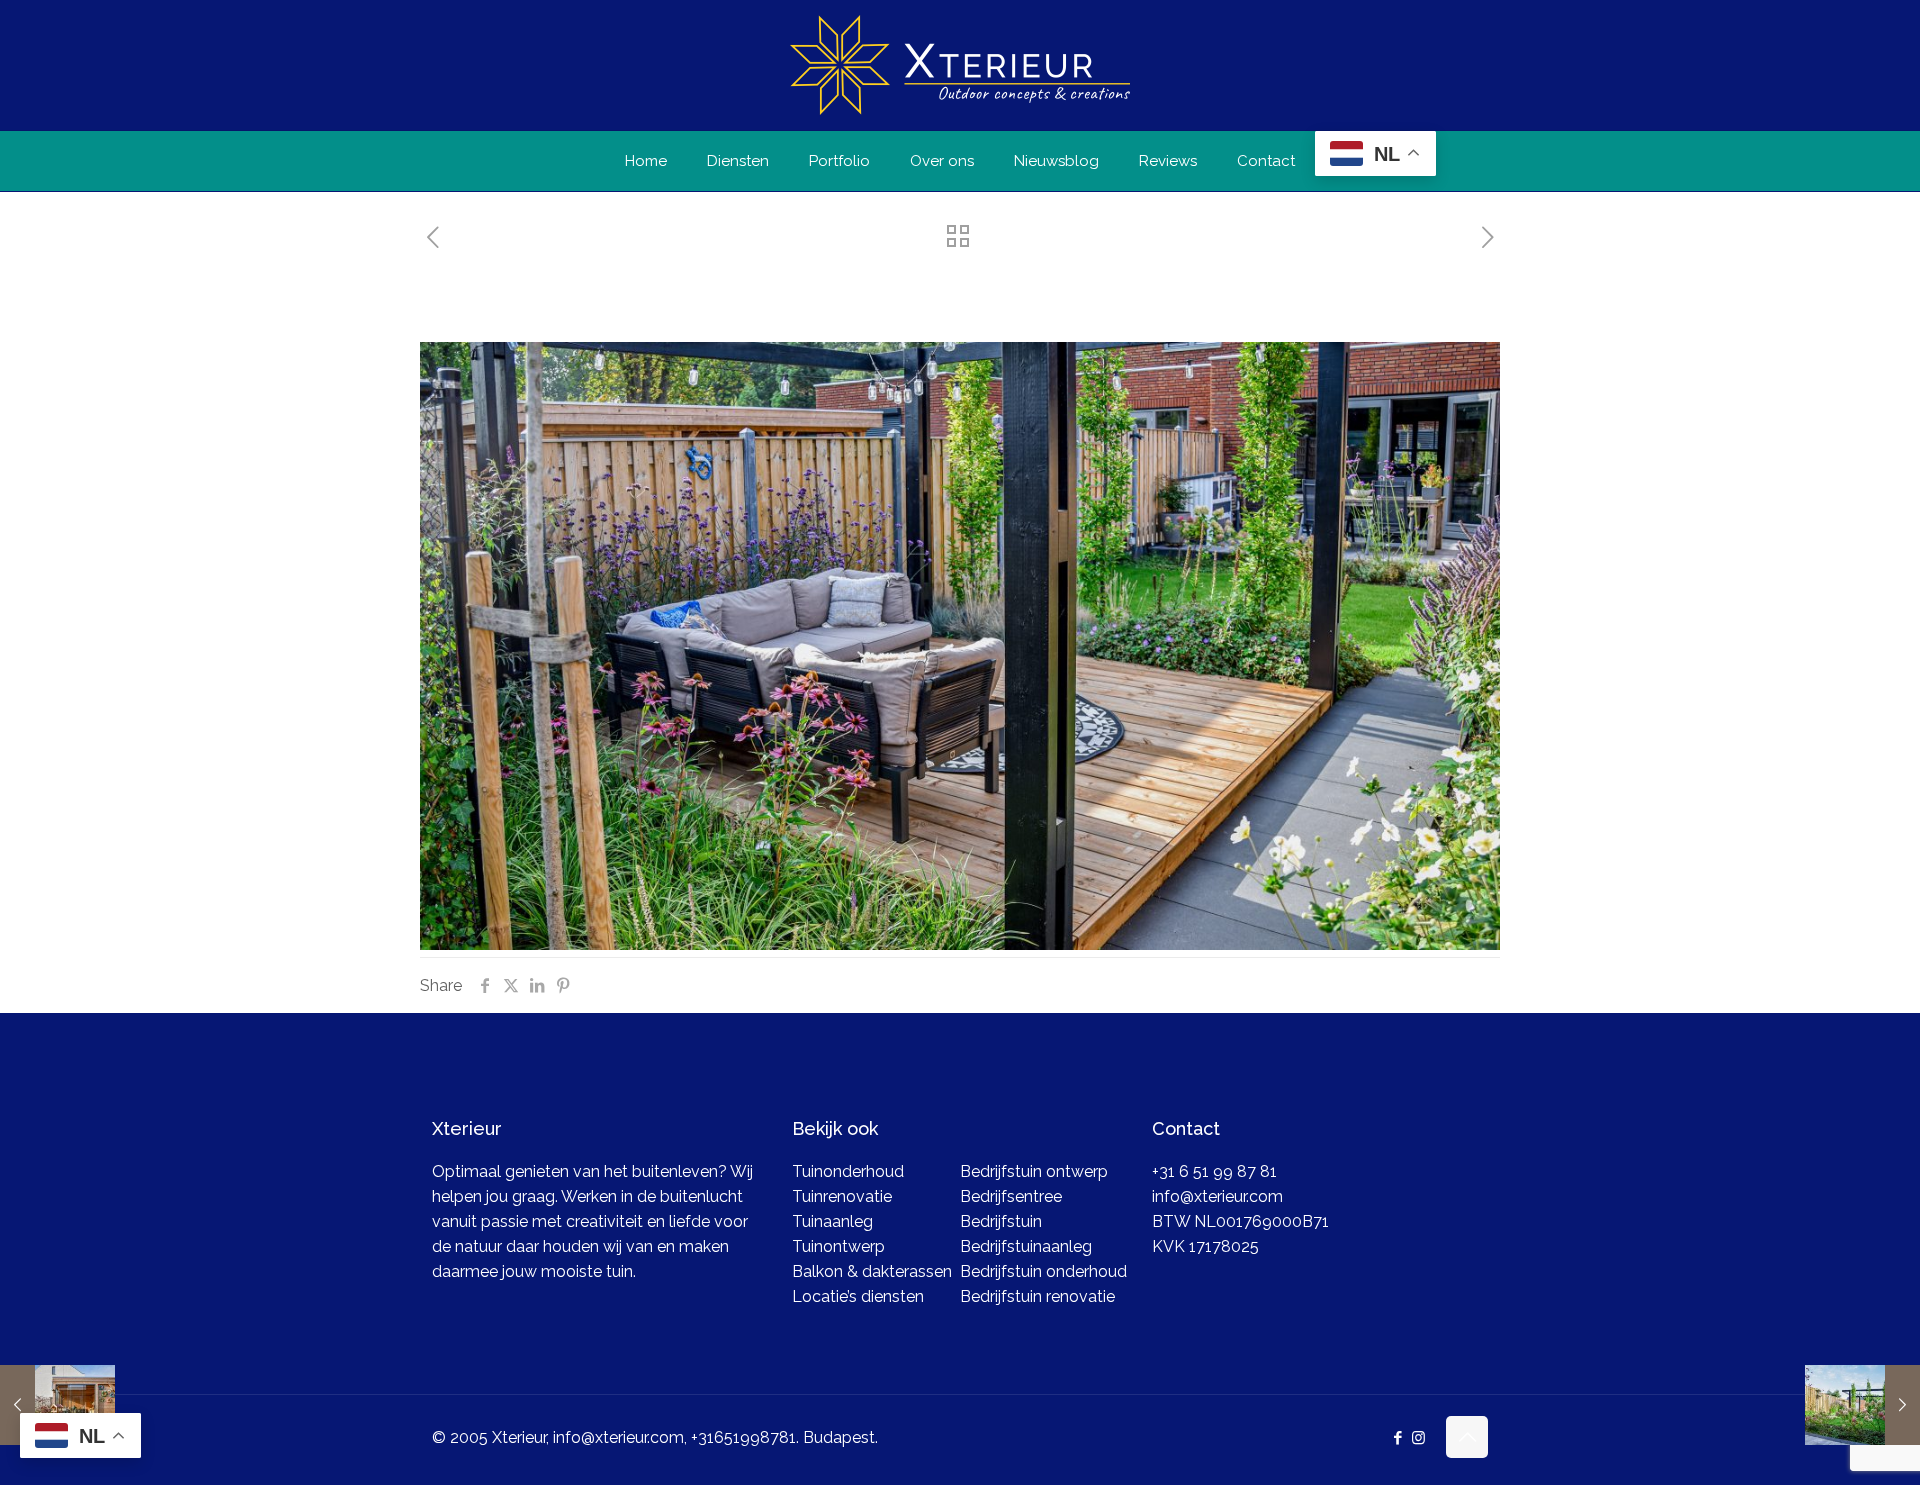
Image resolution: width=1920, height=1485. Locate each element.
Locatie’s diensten (858, 1296)
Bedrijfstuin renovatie (1037, 1296)
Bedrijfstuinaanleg (1026, 1246)
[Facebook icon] (1397, 1438)
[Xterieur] (960, 65)
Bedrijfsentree (1011, 1196)
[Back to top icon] (1467, 1437)
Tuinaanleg (832, 1221)
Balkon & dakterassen (872, 1271)
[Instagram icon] (1418, 1438)
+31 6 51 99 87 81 (1214, 1171)
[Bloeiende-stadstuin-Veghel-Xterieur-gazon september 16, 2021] (1862, 1405)
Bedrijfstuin (1001, 1221)
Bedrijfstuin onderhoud (1043, 1271)
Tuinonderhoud (848, 1171)
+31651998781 (743, 1437)
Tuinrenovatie (842, 1196)
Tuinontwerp (838, 1246)
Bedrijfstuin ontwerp (1034, 1171)
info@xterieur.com (1217, 1196)
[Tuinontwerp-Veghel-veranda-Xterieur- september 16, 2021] (57, 1405)
